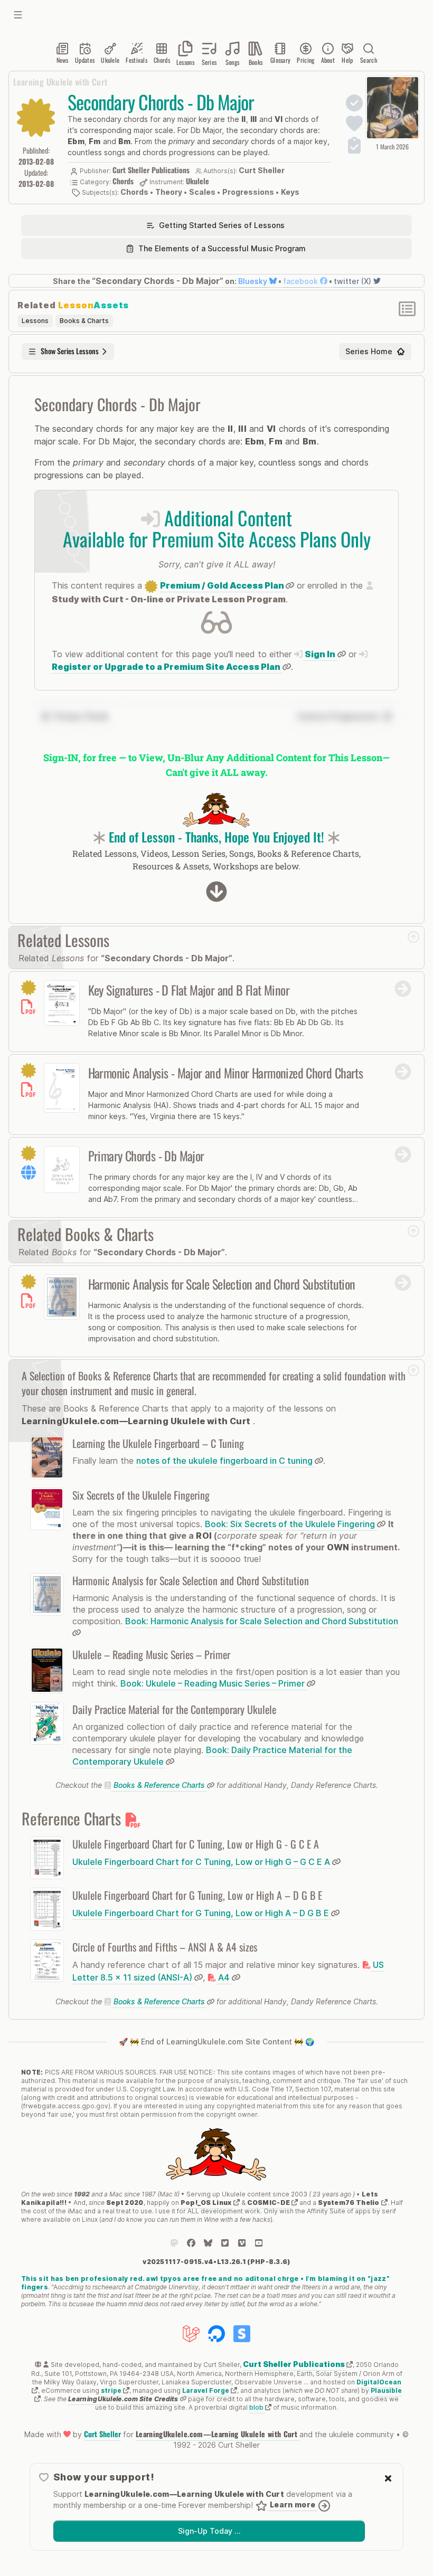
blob (257, 2407)
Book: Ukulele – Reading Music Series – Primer (214, 1683)
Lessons (35, 321)
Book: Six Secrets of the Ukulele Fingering (291, 1524)
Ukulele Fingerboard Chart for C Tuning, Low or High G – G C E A (202, 1862)
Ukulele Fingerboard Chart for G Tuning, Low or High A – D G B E (202, 1913)
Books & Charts (84, 321)
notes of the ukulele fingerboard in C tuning (225, 1461)
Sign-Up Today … (209, 2531)
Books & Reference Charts (159, 1785)
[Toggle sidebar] (18, 15)
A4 (224, 1977)
